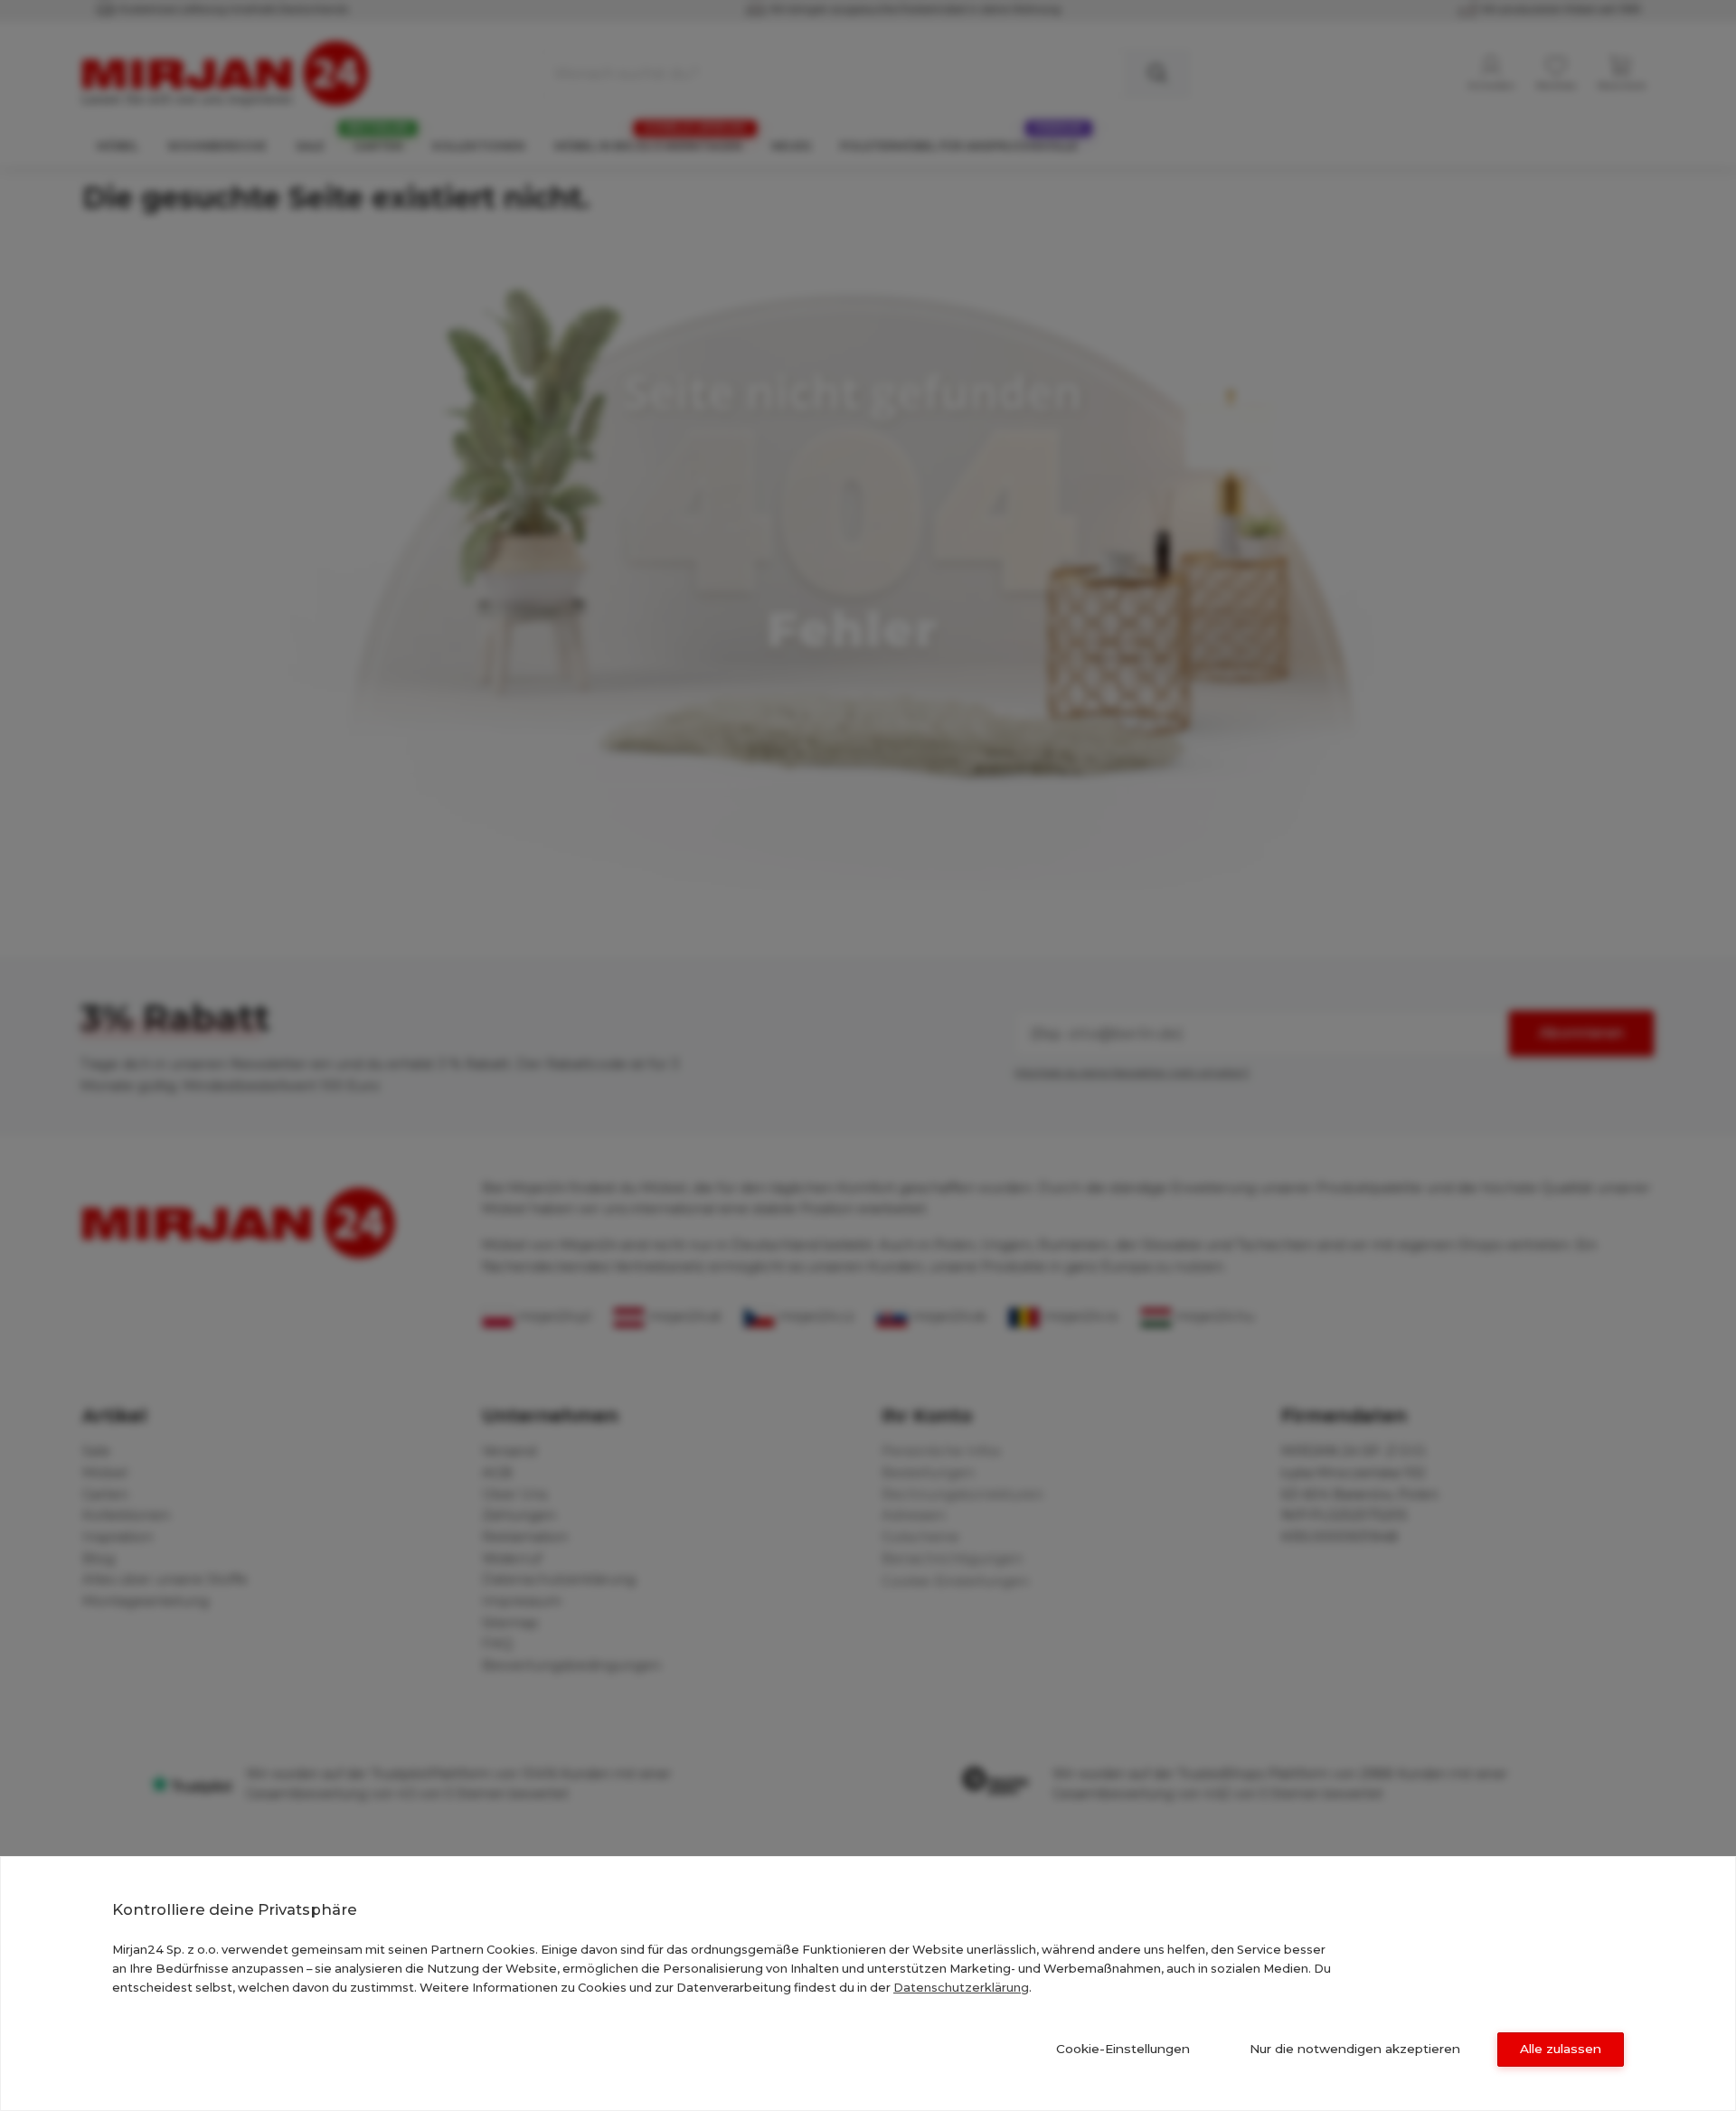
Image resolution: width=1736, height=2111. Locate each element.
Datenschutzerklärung (961, 1987)
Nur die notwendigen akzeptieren (1355, 2049)
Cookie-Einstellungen (1123, 2049)
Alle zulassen (1561, 2049)
